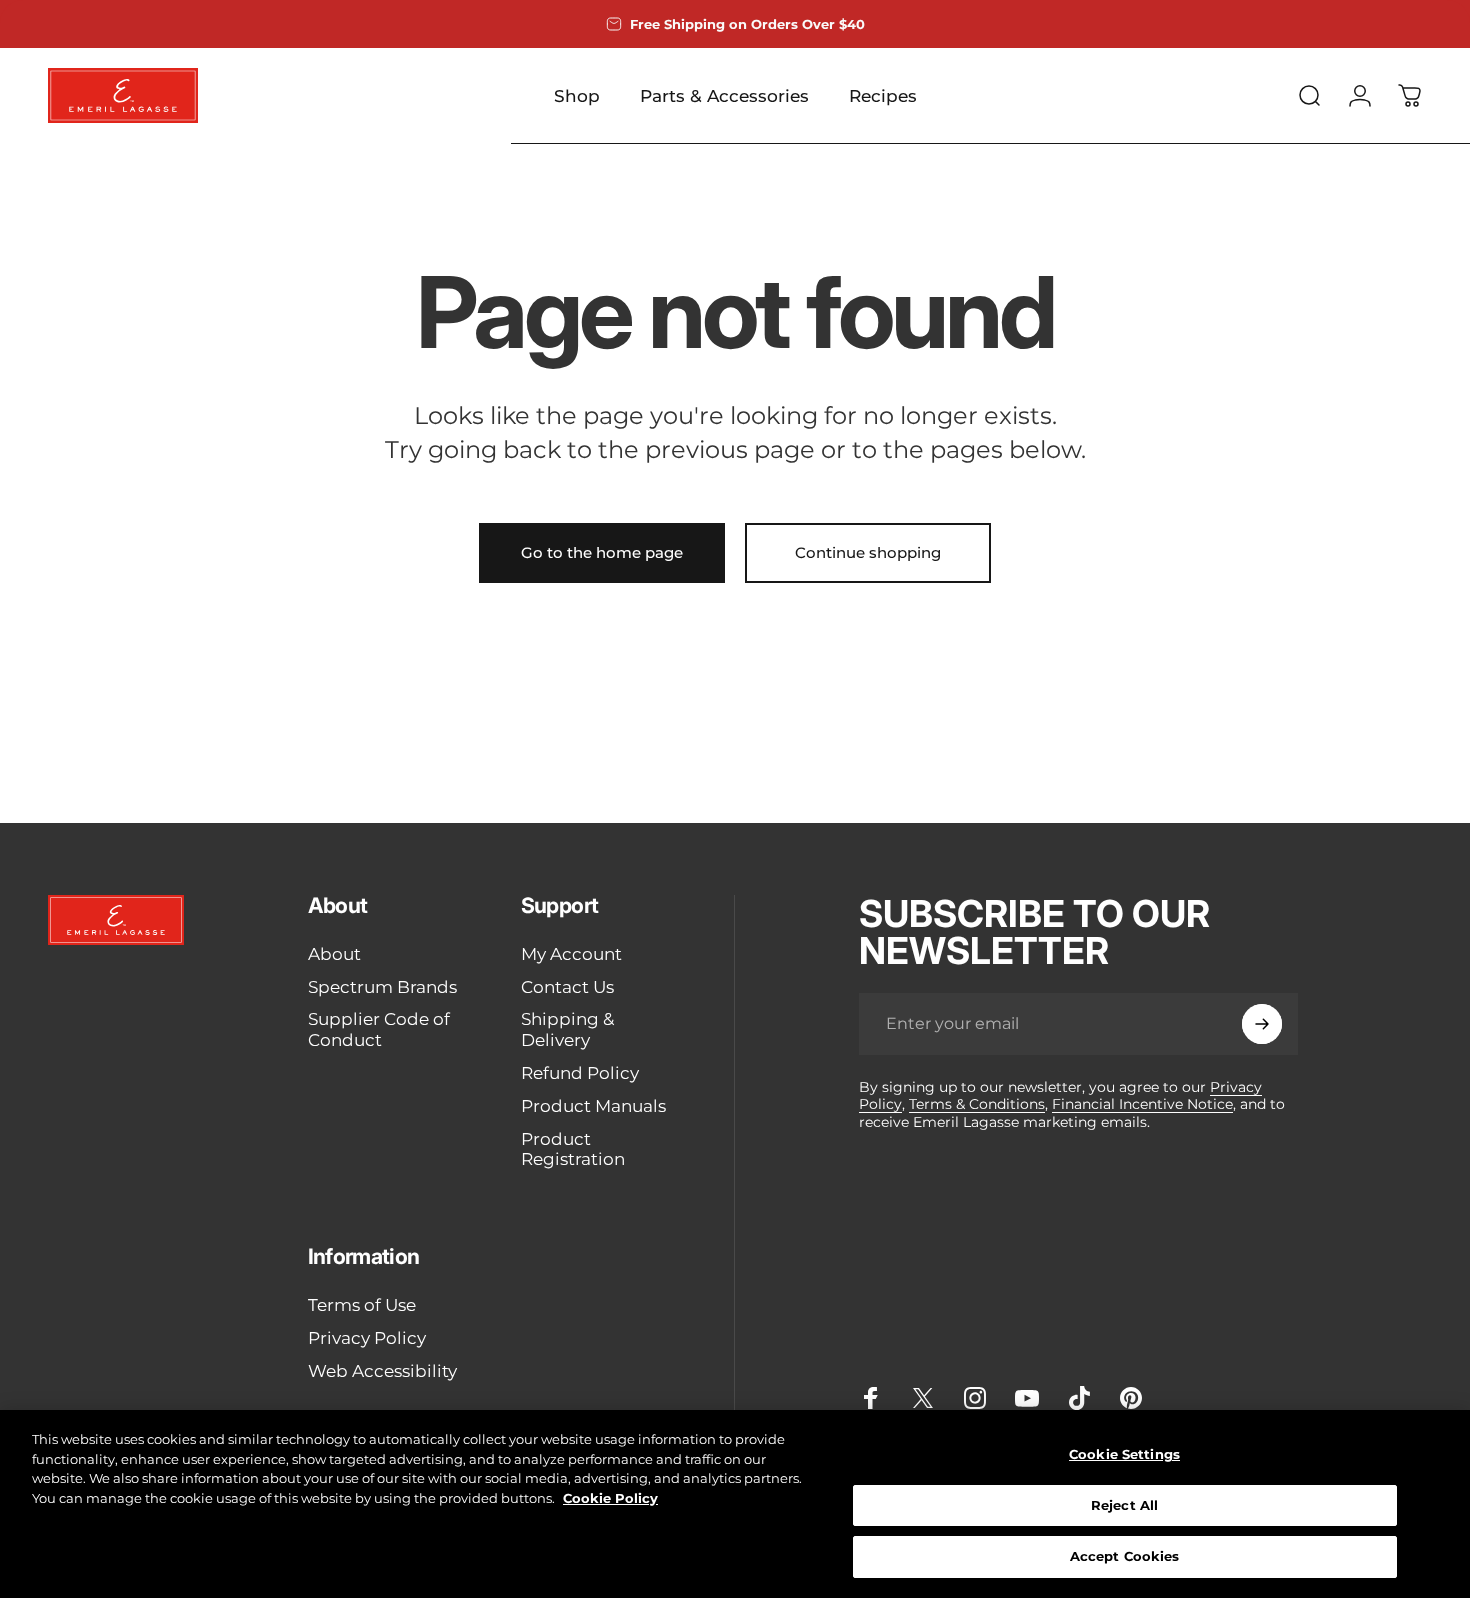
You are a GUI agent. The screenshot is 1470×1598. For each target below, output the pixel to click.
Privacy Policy (367, 1338)
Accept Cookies (1125, 1556)
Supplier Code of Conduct (379, 1029)
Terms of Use (362, 1305)
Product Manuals (593, 1106)
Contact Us (567, 987)
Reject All (1124, 1505)
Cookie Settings (1124, 1454)
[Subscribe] (1262, 1024)
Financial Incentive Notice (1142, 1104)
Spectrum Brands (382, 987)
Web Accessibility (382, 1371)
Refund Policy (580, 1073)
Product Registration (573, 1149)
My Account (571, 954)
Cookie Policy (610, 1498)
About (334, 954)
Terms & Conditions (977, 1104)
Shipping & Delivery (567, 1029)
